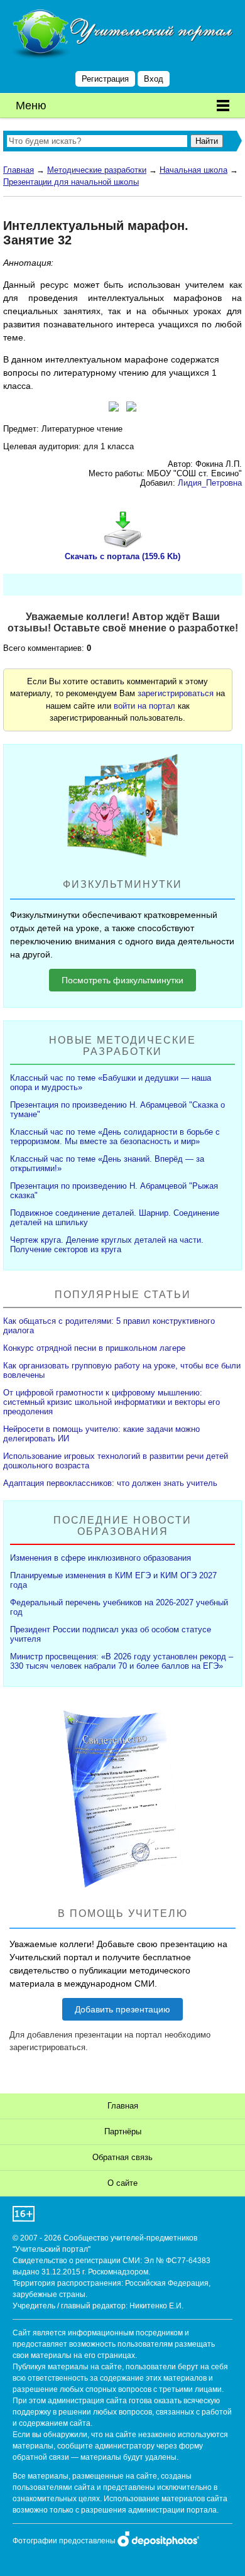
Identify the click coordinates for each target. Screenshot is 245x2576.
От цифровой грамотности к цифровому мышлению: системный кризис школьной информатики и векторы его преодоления (112, 1402)
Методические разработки (97, 170)
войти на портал (144, 706)
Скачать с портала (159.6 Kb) (122, 556)
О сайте (122, 2183)
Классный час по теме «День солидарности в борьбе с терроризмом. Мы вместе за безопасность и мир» (115, 1137)
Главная (19, 170)
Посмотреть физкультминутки (122, 980)
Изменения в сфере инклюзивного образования (101, 1558)
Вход (154, 79)
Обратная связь (122, 2157)
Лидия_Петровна (210, 483)
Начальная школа (193, 170)
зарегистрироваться (176, 693)
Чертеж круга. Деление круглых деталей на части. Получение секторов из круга (107, 1245)
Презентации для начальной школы (71, 182)
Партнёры (123, 2131)
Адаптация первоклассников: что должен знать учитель (110, 1483)
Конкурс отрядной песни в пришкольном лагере (94, 1348)
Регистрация (105, 79)
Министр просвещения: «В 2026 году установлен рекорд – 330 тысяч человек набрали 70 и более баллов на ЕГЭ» (122, 1661)
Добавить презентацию (122, 2009)
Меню (31, 106)
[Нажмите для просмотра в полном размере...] (114, 408)
